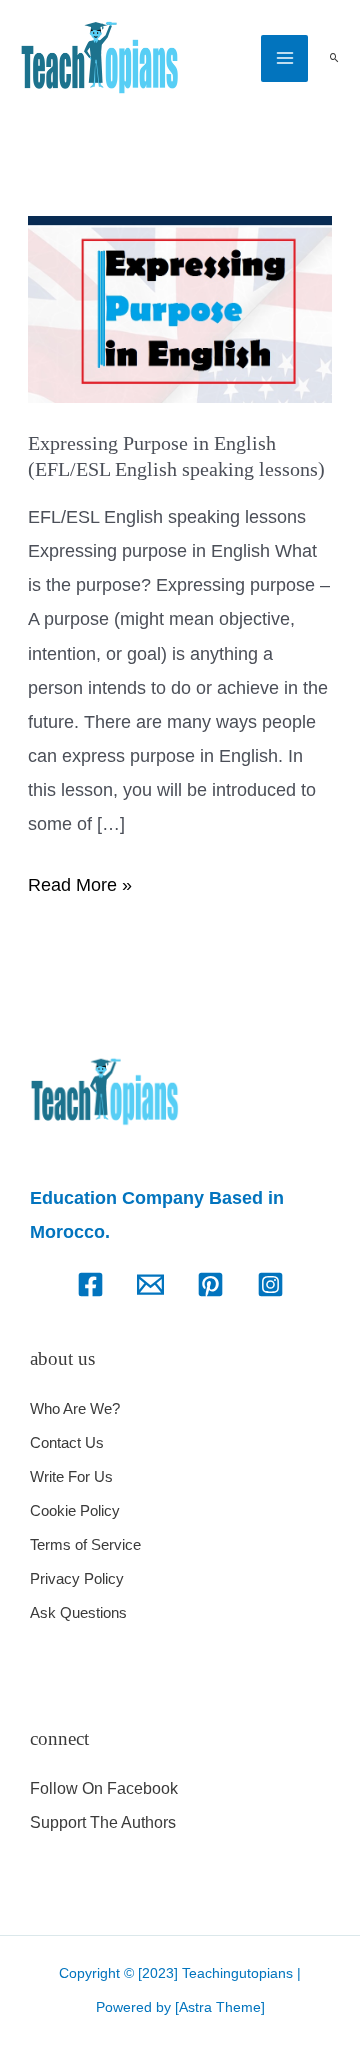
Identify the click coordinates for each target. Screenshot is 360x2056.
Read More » (80, 881)
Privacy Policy (77, 1578)
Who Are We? (75, 1408)
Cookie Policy (75, 1510)
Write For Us (71, 1476)
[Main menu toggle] (284, 58)
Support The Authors (103, 1822)
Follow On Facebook (104, 1788)
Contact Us (67, 1442)
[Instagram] (270, 1284)
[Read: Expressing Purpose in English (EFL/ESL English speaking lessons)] (180, 308)
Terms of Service (85, 1544)
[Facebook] (90, 1284)
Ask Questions (78, 1612)
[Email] (150, 1284)
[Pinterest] (210, 1284)
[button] (334, 58)
